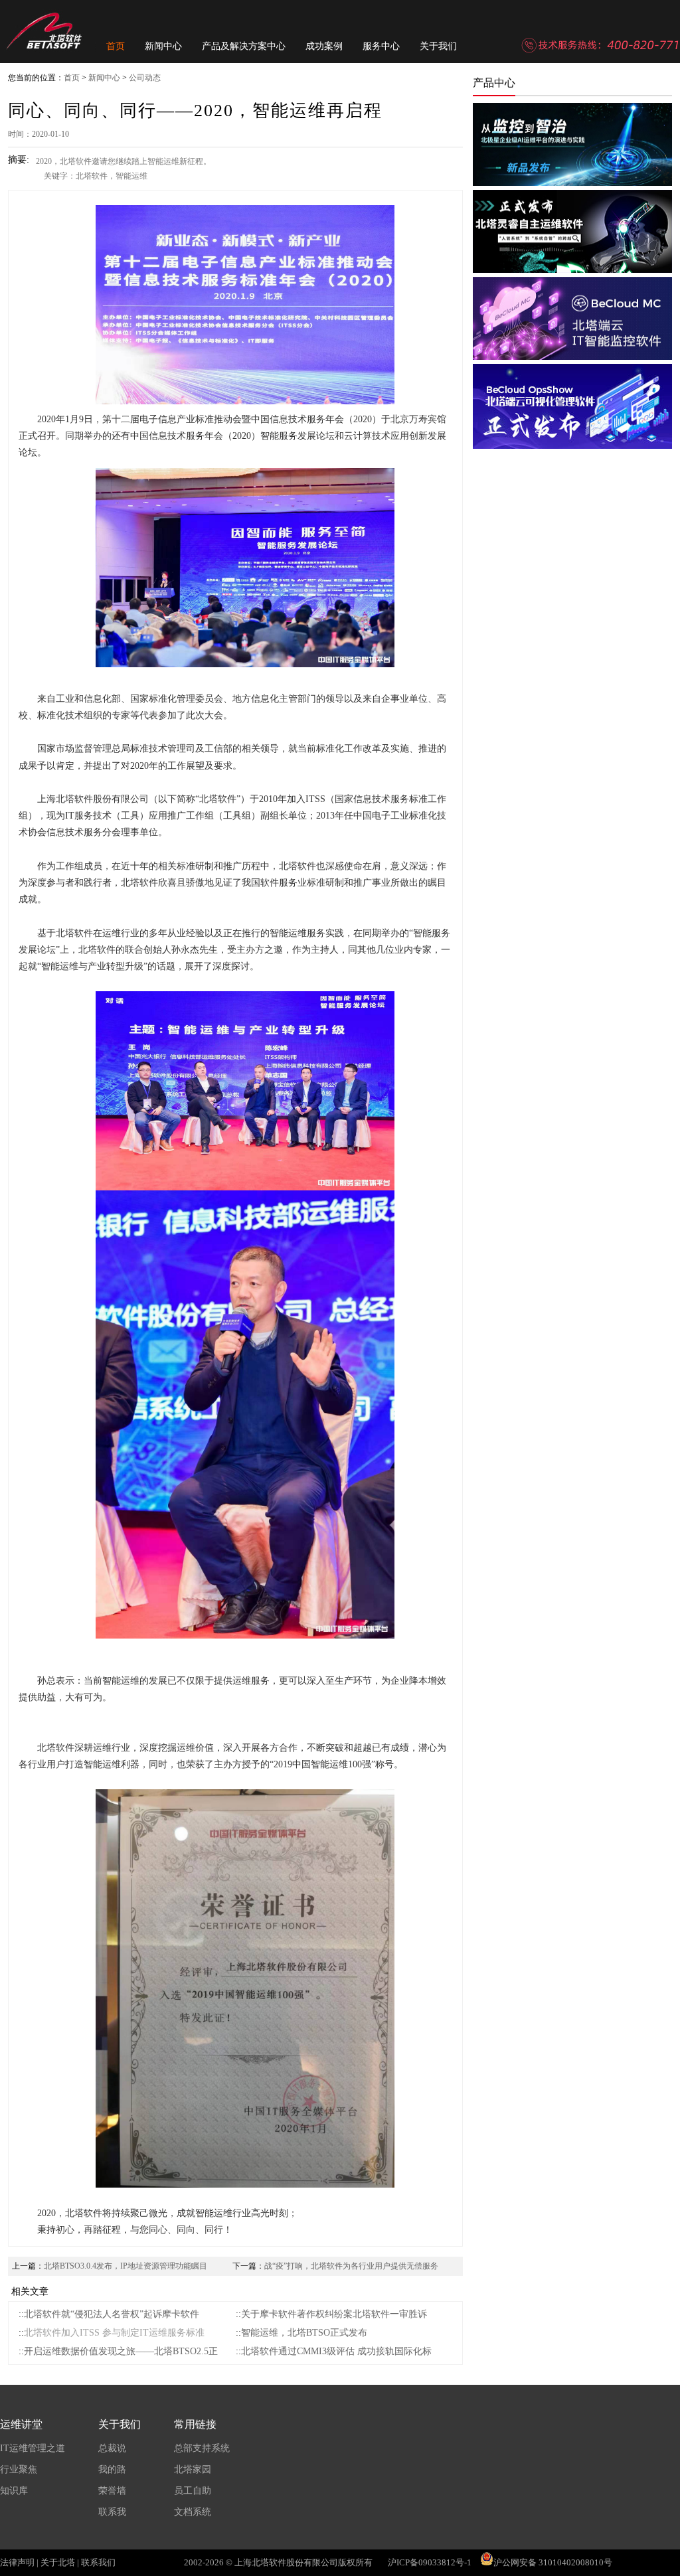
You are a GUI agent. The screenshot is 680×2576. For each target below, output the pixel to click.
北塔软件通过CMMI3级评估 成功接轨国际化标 (336, 2351)
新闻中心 (163, 46)
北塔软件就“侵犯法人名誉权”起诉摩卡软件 (112, 2314)
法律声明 (17, 2562)
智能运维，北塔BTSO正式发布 (304, 2333)
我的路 (112, 2469)
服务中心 (381, 46)
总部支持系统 (202, 2448)
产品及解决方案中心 (244, 46)
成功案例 (324, 46)
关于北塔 (58, 2562)
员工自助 (193, 2491)
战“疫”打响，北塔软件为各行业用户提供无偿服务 (351, 2266)
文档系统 (193, 2512)
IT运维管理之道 (33, 2448)
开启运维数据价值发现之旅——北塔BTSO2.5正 (121, 2351)
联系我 (112, 2512)
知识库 (14, 2491)
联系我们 (98, 2562)
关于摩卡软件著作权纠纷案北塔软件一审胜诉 (334, 2314)
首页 (116, 46)
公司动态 (145, 78)
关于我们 (438, 46)
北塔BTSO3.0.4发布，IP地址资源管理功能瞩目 (126, 2266)
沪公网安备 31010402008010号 (553, 2562)
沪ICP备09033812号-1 (430, 2562)
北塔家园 (193, 2469)
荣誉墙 (112, 2491)
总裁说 (112, 2448)
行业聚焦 (19, 2469)
